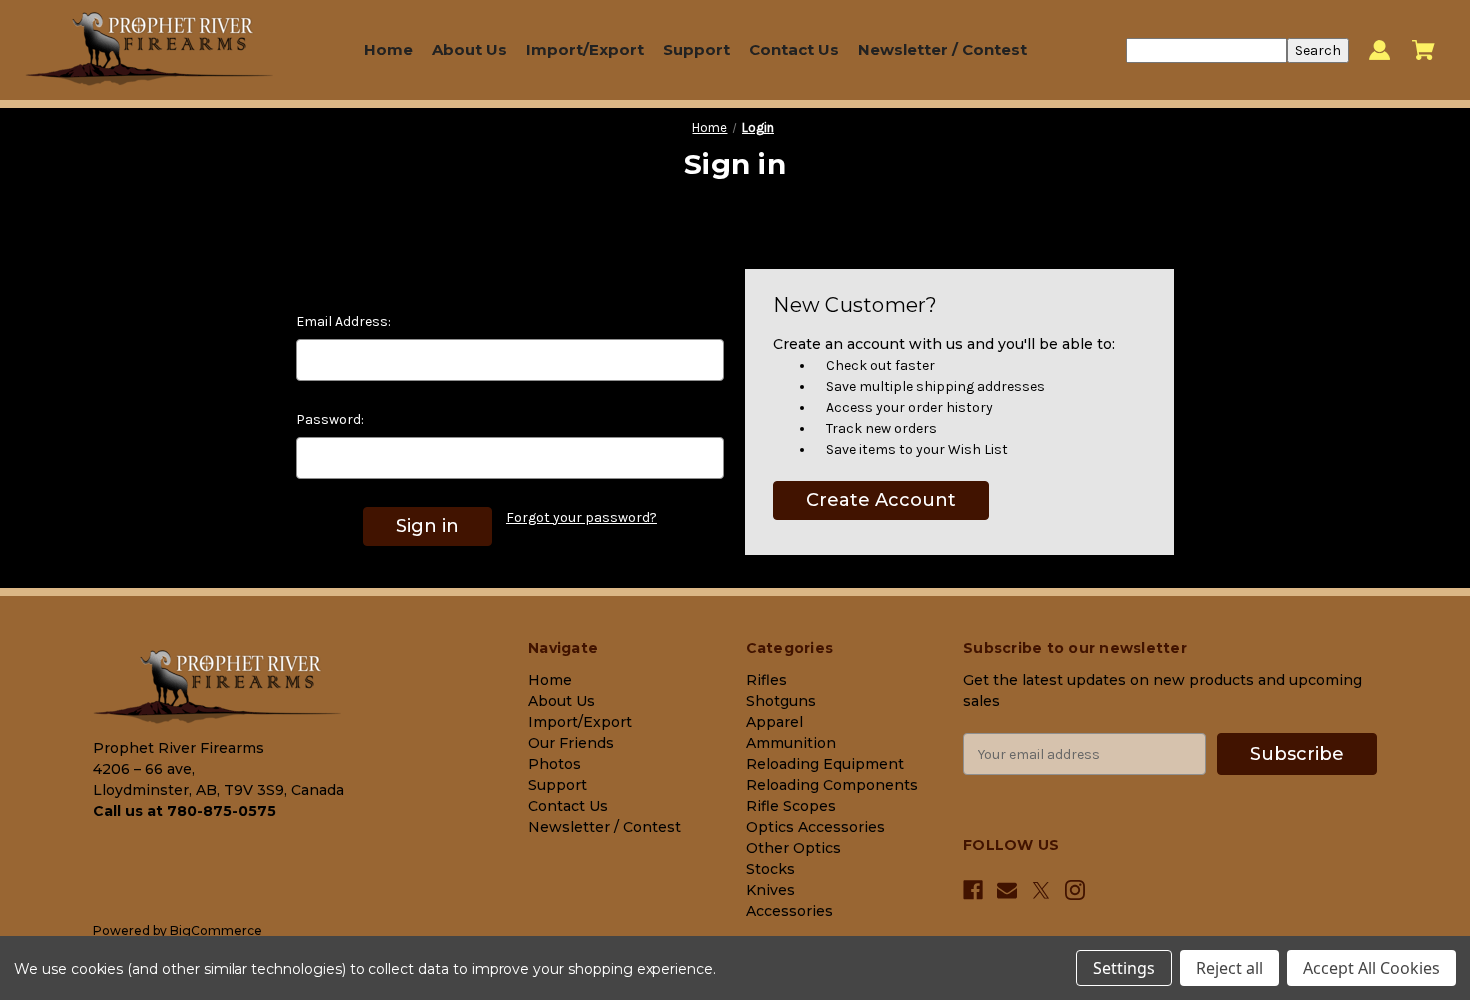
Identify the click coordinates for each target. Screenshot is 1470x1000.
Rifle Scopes (791, 806)
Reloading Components (832, 785)
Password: (330, 419)
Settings (1124, 968)
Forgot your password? (581, 517)
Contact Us (794, 49)
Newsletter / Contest (942, 49)
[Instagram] (1075, 890)
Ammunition (791, 743)
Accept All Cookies (1371, 968)
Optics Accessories (815, 827)
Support (696, 49)
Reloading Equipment (825, 764)
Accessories (789, 911)
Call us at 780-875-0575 (184, 811)
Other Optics (793, 848)
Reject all (1229, 968)
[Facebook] (973, 890)
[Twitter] (1041, 890)
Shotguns (781, 701)
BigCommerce (216, 930)
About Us (469, 49)
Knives (770, 890)
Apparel (774, 722)
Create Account (881, 500)
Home (388, 49)
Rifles (766, 680)
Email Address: (343, 321)
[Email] (1007, 890)
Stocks (770, 869)
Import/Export (585, 49)
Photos (554, 764)
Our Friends (571, 743)
